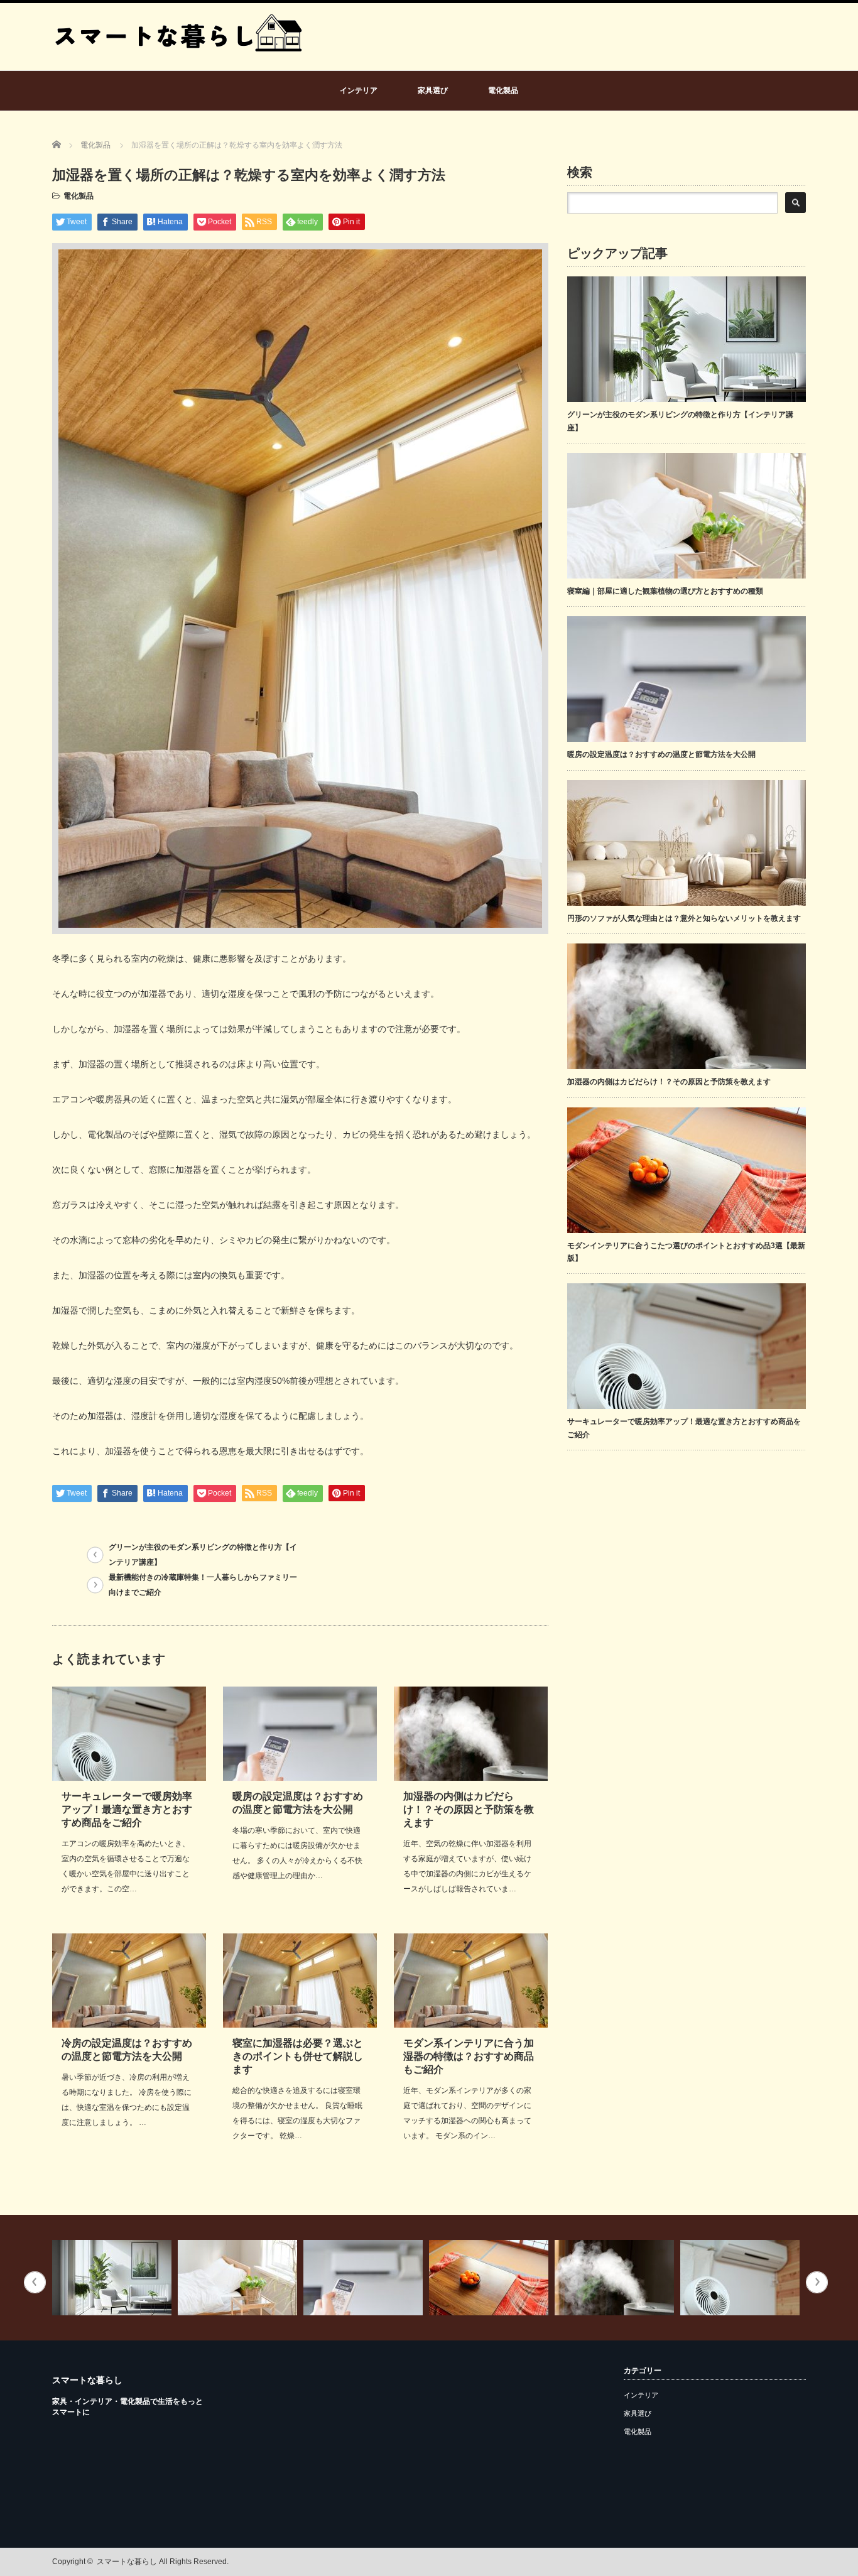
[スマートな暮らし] (178, 65)
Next (817, 2282)
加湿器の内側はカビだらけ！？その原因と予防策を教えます (469, 1809)
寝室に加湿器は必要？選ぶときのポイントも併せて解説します (298, 2056)
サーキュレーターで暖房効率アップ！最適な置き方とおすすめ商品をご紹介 (127, 1809)
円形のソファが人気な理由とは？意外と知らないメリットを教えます (684, 918)
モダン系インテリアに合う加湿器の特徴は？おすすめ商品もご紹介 (469, 2056)
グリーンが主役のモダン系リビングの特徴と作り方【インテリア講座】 (203, 1555)
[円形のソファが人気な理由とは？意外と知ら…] (745, 2278)
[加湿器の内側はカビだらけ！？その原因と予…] (494, 2278)
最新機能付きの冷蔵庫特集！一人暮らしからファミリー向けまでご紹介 (203, 1585)
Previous (35, 2282)
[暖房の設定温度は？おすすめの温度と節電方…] (243, 2278)
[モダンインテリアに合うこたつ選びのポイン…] (368, 2278)
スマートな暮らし (87, 2380)
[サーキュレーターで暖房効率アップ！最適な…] (620, 2278)
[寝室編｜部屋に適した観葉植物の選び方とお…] (117, 2278)
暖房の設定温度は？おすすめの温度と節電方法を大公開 (661, 754)
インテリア (359, 90)
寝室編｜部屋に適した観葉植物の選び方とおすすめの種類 (665, 591)
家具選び (433, 90)
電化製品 (503, 90)
